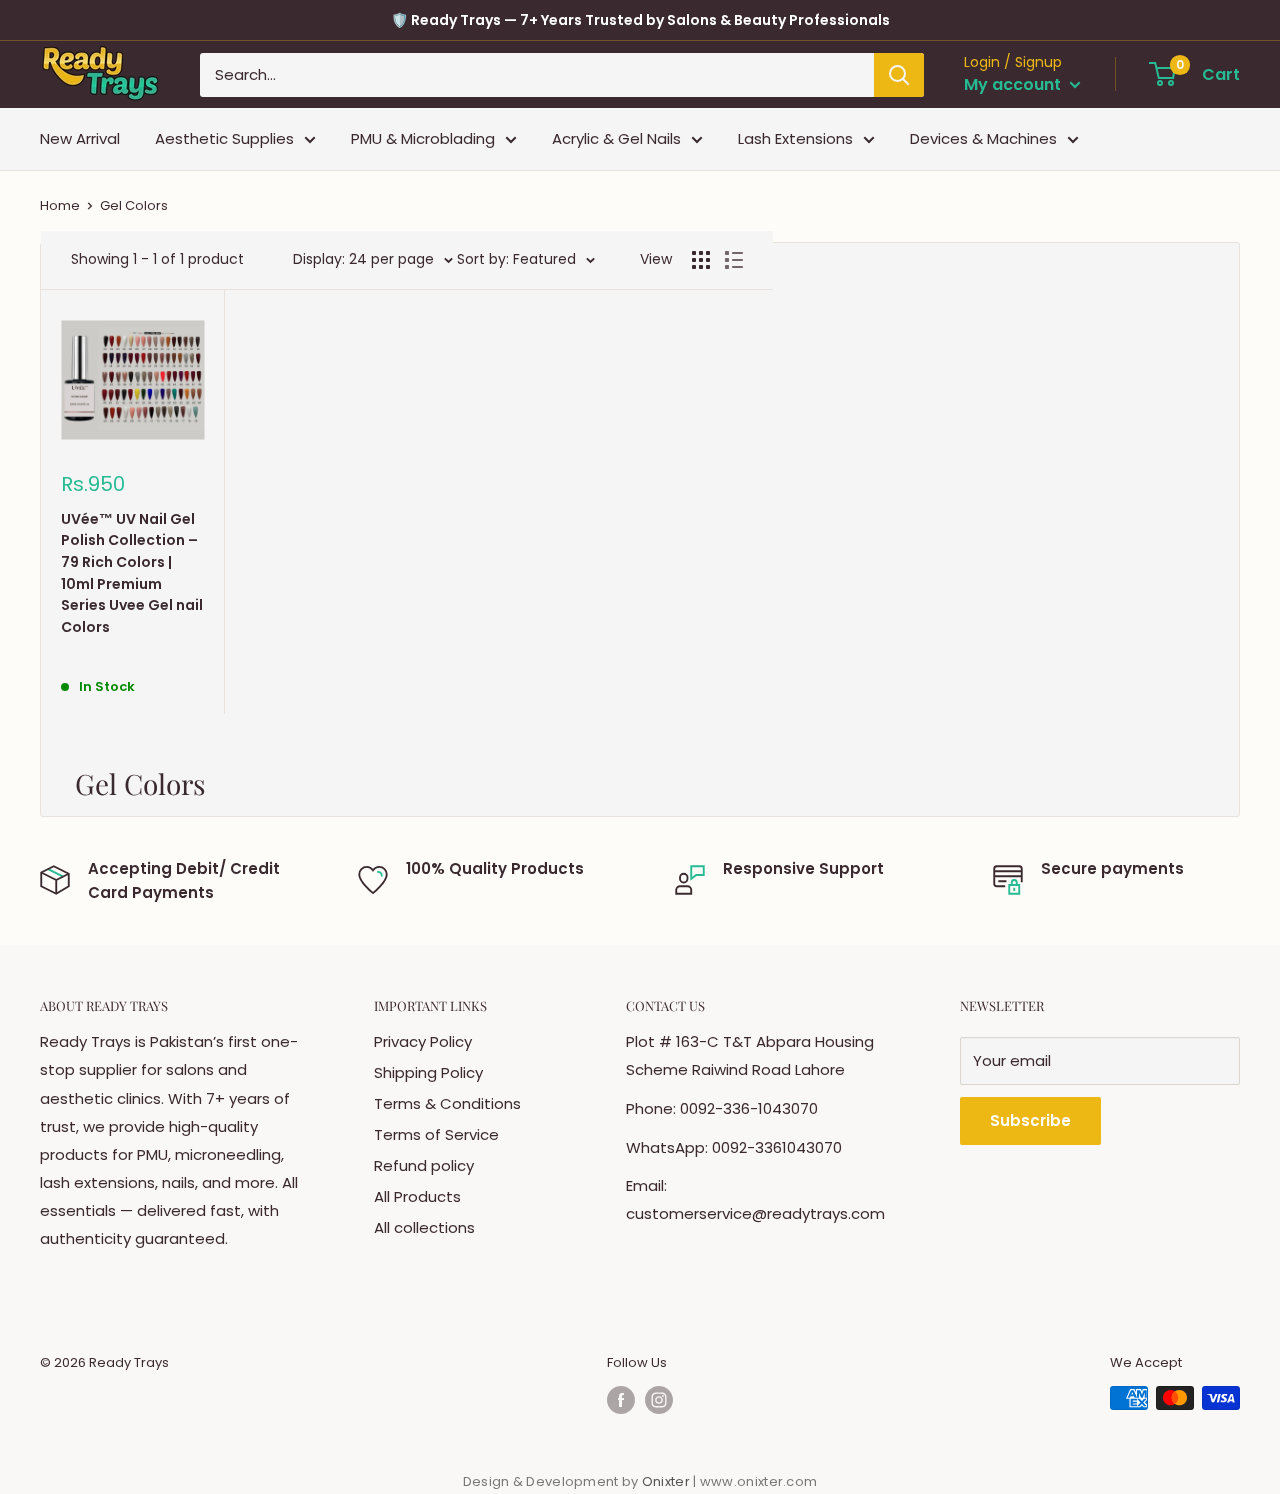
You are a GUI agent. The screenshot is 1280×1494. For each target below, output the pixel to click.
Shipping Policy (428, 1072)
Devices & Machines (983, 138)
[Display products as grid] (701, 260)
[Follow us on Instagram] (659, 1400)
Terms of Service (436, 1134)
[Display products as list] (734, 260)
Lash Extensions (795, 138)
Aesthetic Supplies (224, 138)
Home (60, 205)
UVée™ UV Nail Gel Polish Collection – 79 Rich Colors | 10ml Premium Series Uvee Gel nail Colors (132, 573)
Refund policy (424, 1165)
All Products (417, 1196)
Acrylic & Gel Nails (616, 138)
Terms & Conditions (447, 1103)
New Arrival (80, 138)
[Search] (899, 75)
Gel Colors (134, 205)
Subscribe (1030, 1120)
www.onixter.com (759, 1481)
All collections (424, 1227)
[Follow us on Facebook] (621, 1400)
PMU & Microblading (423, 138)
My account (1014, 84)
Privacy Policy (423, 1041)
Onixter (667, 1481)
